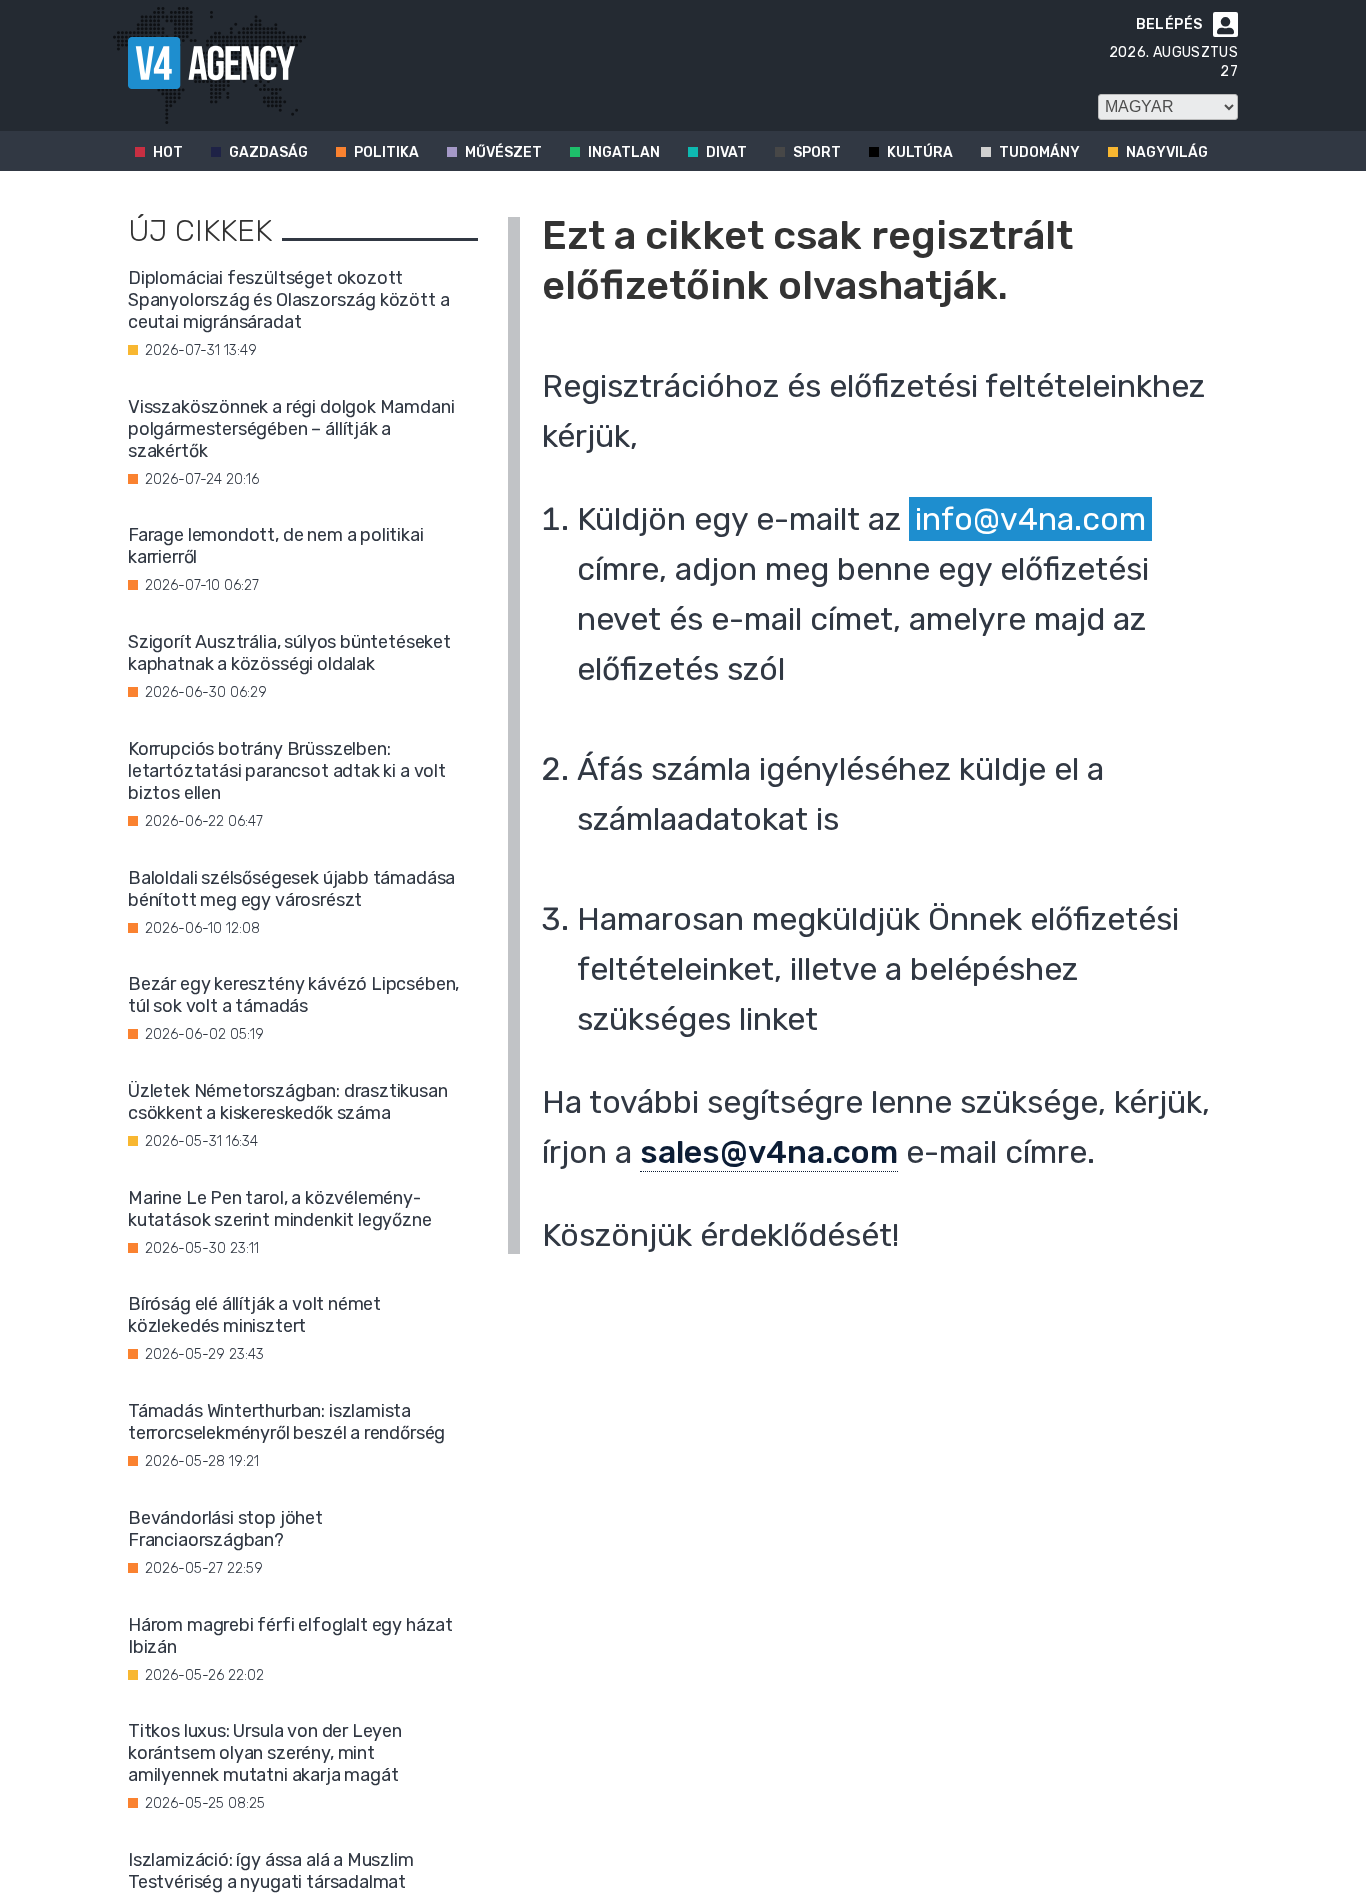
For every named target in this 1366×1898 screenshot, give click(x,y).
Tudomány (1039, 152)
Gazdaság (268, 152)
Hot (168, 152)
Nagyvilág (1167, 152)
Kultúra (920, 152)
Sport (817, 152)
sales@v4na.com (769, 1152)
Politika (386, 152)
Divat (726, 152)
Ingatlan (624, 152)
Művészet (503, 152)
